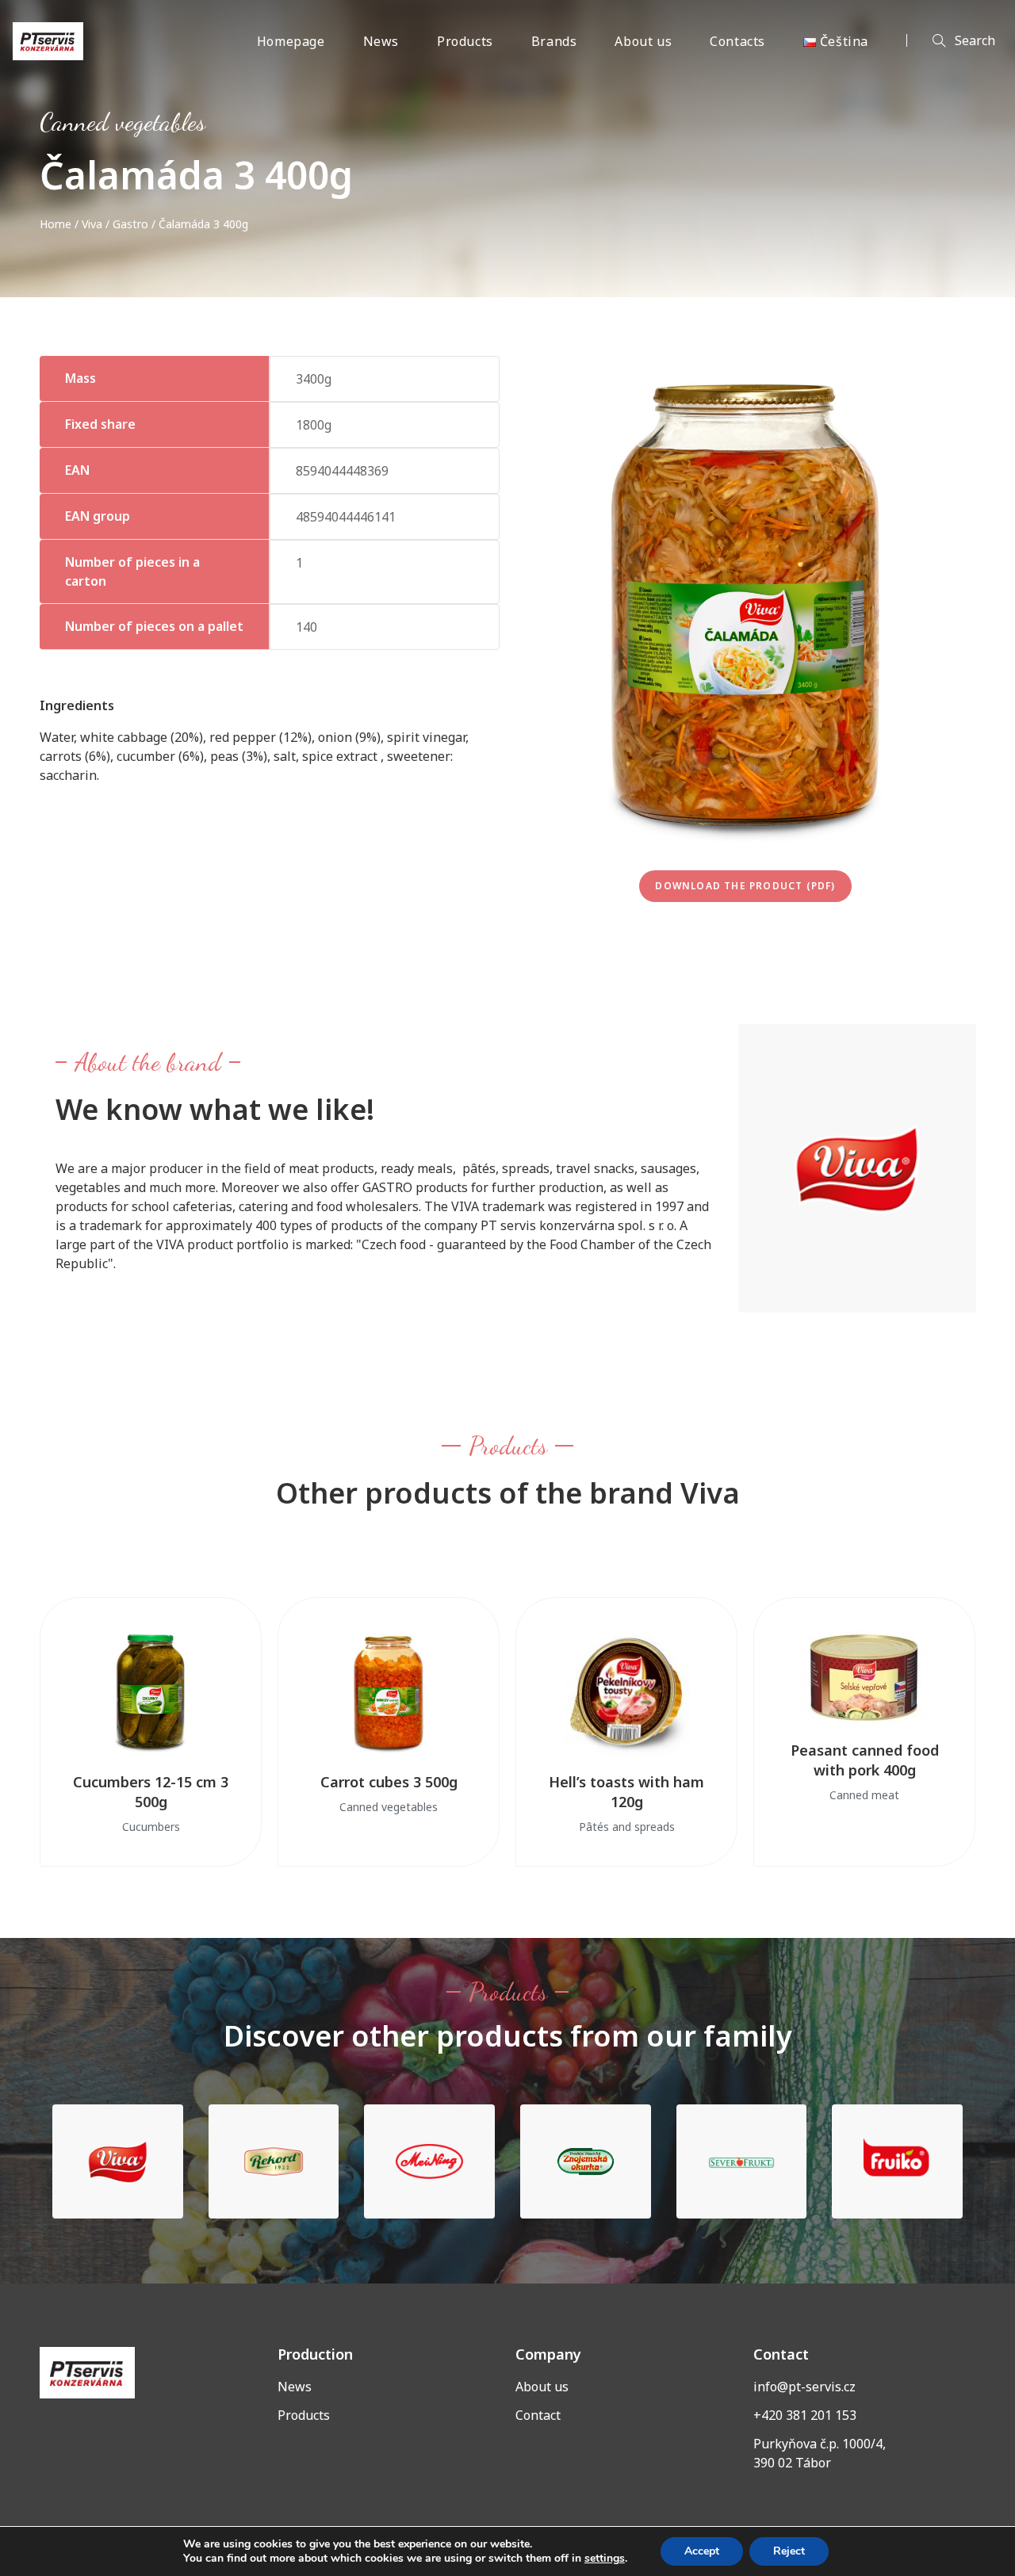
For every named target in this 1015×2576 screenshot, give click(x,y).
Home (56, 224)
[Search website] (951, 41)
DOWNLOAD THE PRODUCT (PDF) (745, 886)
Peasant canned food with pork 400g (865, 1760)
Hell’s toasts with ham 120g (626, 1792)
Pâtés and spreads (627, 1827)
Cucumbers (151, 1827)
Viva (92, 224)
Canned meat (864, 1795)
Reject (789, 2551)
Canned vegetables (123, 122)
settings (605, 2559)
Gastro (130, 224)
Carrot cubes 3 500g (389, 1782)
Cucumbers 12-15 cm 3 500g (151, 1792)
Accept (702, 2551)
